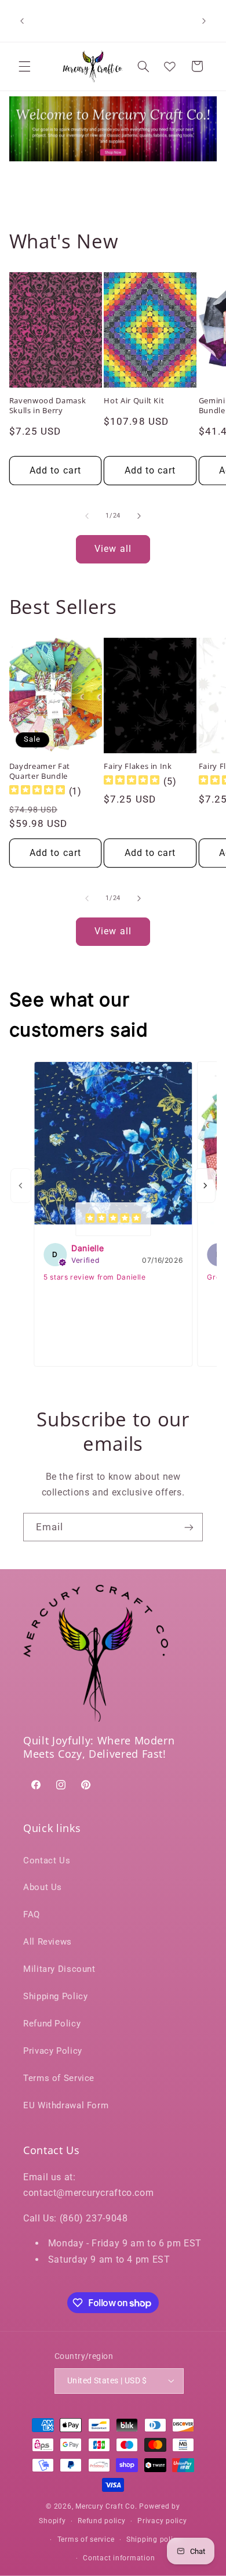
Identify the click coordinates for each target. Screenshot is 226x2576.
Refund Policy (52, 2024)
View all (113, 549)
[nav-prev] (21, 1186)
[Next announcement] (204, 21)
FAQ (32, 1914)
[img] (37, 791)
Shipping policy (154, 2539)
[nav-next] (205, 1186)
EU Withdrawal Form (66, 2105)
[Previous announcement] (22, 21)
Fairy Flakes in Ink (138, 766)
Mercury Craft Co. (106, 2506)
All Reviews (48, 1942)
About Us (43, 1887)
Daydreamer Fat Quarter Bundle (40, 771)
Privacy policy (162, 2521)
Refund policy (102, 2521)
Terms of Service (59, 2078)
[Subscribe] (189, 1527)
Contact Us (47, 1860)
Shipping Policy (55, 1996)
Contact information (119, 2558)
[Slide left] (87, 516)
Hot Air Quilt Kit (134, 401)
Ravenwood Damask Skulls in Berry (48, 406)
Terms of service (86, 2539)
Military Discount (59, 1969)
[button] (24, 66)
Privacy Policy (53, 2051)
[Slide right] (139, 516)
